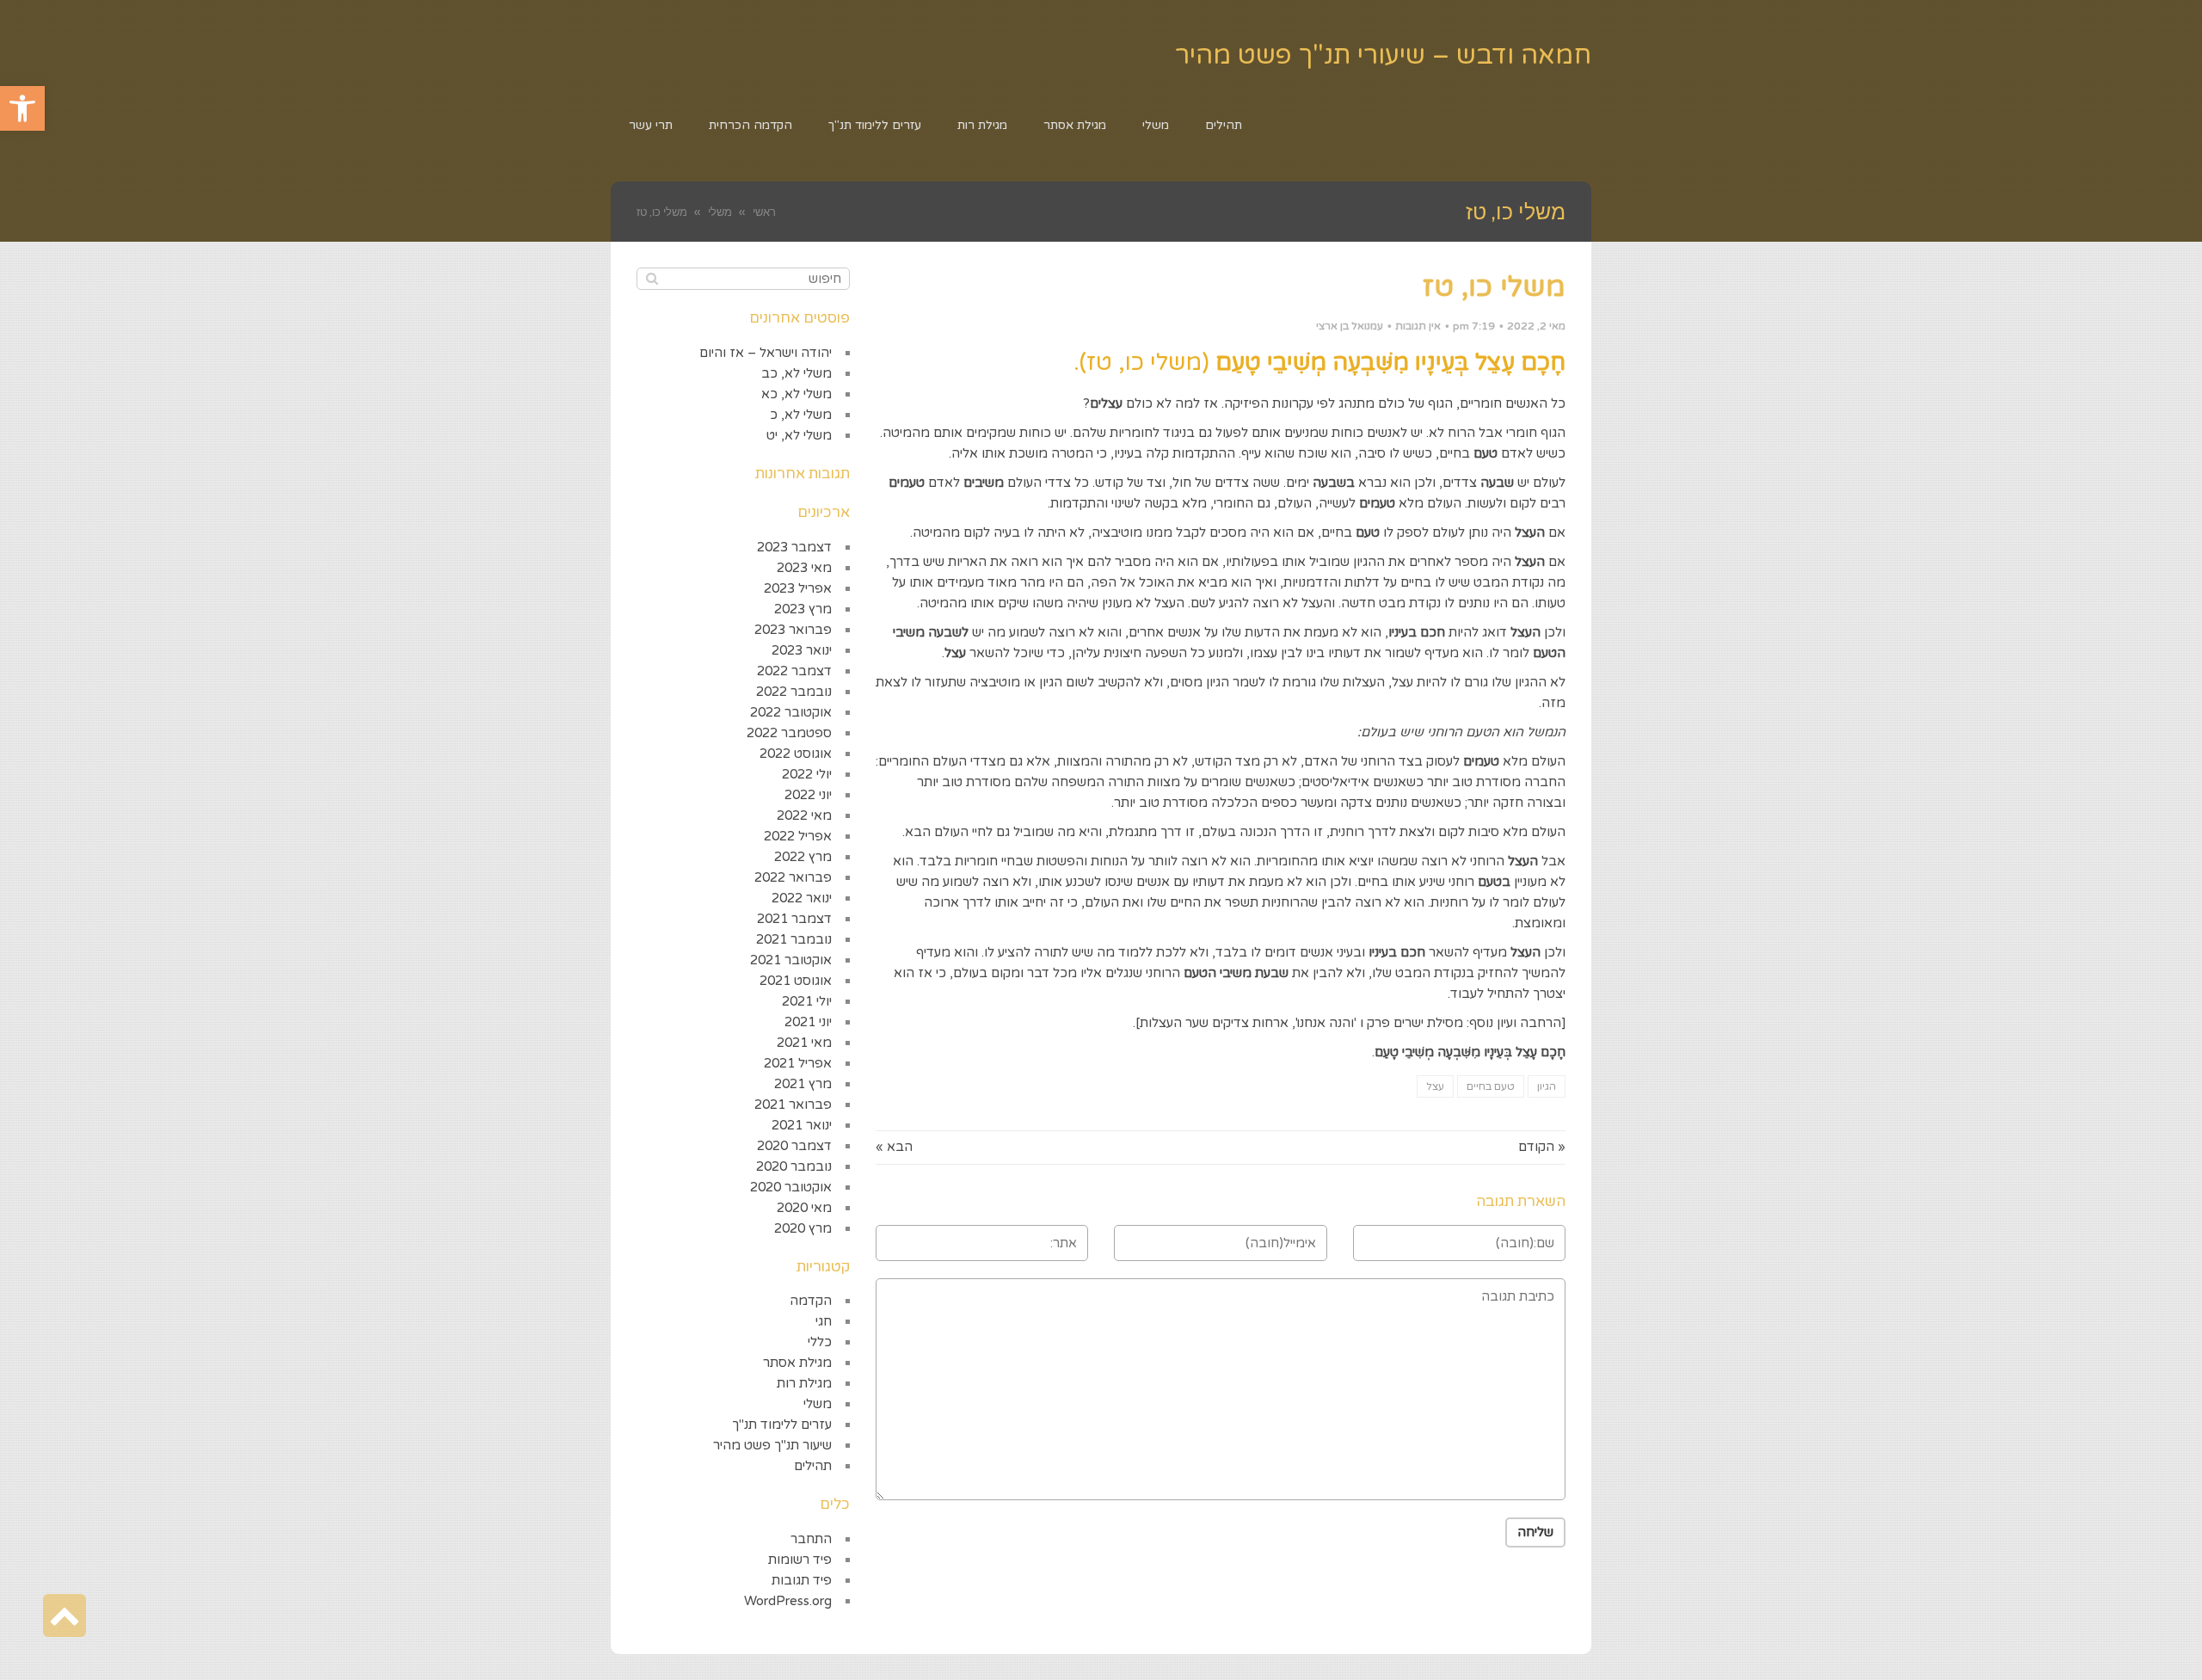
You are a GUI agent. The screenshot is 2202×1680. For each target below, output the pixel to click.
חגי (824, 1321)
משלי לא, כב (797, 373)
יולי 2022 (807, 774)
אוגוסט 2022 (796, 754)
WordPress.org (788, 1601)
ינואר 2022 (802, 898)
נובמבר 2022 (794, 692)
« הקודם (1542, 1147)
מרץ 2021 (803, 1084)
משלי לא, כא (797, 394)
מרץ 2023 (803, 609)
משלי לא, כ (801, 415)
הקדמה (811, 1301)
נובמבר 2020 (794, 1166)
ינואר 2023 (802, 650)
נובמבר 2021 (794, 939)
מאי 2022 (804, 815)
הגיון (1547, 1086)
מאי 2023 (804, 568)
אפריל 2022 (798, 836)
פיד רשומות (800, 1560)
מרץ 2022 (803, 857)
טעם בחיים (1491, 1086)
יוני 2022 (808, 795)
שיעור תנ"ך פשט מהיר (772, 1445)
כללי (820, 1342)
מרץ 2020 (803, 1228)
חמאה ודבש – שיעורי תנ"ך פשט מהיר (1383, 55)
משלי (818, 1404)
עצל (1435, 1086)
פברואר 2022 (793, 877)
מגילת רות (804, 1383)
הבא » (894, 1147)
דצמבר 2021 (794, 919)
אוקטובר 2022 (791, 712)
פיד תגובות (802, 1580)
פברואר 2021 (793, 1105)
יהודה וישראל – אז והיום (766, 353)
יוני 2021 (808, 1022)
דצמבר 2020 (794, 1146)
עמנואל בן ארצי (1350, 326)
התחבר (811, 1539)
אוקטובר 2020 (791, 1187)
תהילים (813, 1466)
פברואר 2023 (793, 630)
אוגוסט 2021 (796, 981)
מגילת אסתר (797, 1363)
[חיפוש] (652, 279)
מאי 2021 (804, 1043)
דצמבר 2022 (794, 671)
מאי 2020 (804, 1208)
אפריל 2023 (798, 588)
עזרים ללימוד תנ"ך (782, 1425)
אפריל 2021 (798, 1063)
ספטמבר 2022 (789, 733)
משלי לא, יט (799, 435)
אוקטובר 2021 (791, 960)
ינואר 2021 (802, 1125)
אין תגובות (1418, 326)
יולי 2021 (807, 1001)
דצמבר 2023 (794, 547)
